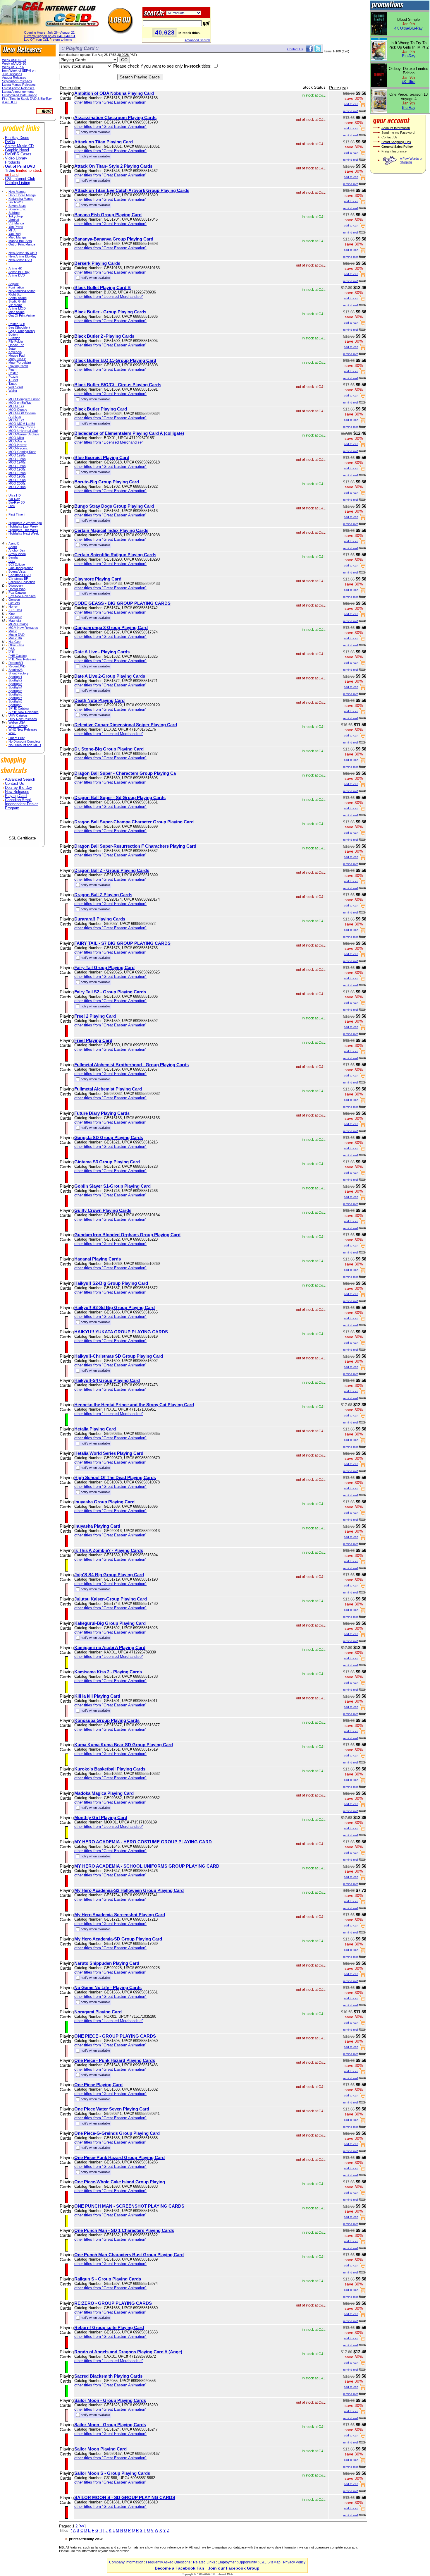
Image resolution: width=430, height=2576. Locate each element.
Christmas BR (18, 578)
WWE (12, 733)
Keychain (15, 352)
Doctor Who (17, 589)
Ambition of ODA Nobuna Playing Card (114, 93)
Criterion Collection (22, 582)
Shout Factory (19, 673)
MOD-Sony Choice (22, 427)
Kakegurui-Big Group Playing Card (110, 1623)
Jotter (13, 348)
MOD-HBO (16, 420)
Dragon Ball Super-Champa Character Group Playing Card (134, 822)
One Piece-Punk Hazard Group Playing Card (119, 2157)
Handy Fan (16, 345)
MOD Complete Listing (24, 399)
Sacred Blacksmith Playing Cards (108, 2376)
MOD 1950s (17, 466)
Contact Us (14, 784)
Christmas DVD (20, 575)
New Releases (17, 792)
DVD (12, 506)
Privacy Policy (294, 2562)
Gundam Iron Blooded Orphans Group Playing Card (127, 1235)
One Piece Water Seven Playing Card (112, 2109)
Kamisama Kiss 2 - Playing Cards (108, 1672)
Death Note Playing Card (99, 700)
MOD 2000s (17, 483)
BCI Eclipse (17, 564)
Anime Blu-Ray (19, 272)
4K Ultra (408, 82)
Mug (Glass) (17, 359)
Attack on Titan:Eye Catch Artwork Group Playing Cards (132, 190)
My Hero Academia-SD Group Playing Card (118, 1939)
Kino (12, 614)
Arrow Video (17, 554)
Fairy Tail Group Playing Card (104, 967)
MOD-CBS (16, 406)
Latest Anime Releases (18, 88)
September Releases (17, 81)
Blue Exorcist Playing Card (102, 457)
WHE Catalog (18, 726)
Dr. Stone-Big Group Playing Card (109, 749)
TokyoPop (16, 216)
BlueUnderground (21, 568)
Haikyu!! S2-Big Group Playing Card (111, 1283)
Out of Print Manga (22, 244)
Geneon (14, 600)
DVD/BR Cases (18, 154)
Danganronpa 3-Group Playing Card (111, 627)
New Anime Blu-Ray (23, 256)
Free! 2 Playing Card (95, 1016)
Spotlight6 (15, 694)
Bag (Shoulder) (19, 327)
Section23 (16, 202)
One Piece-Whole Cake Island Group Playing (120, 2182)
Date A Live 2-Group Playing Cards (110, 676)
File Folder (16, 341)
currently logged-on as (50, 36)
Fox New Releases (22, 596)
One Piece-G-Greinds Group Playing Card (117, 2133)
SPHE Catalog (19, 708)
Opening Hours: (49, 32)
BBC (12, 561)
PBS (12, 649)
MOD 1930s (17, 459)
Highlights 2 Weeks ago (25, 523)
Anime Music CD (19, 146)
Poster (13, 373)
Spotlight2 (15, 680)
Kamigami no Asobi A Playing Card (110, 1647)
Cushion (14, 338)
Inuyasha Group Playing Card (104, 1502)
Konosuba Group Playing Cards (107, 1720)
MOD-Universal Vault (23, 431)
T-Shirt (13, 380)
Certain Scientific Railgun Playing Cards (115, 555)
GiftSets (14, 603)
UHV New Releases (23, 719)
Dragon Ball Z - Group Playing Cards (112, 870)
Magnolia (15, 621)
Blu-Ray (14, 499)
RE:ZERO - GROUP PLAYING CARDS (113, 2303)
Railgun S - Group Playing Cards (108, 2279)
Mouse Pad (17, 356)
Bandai (13, 557)
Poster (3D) (17, 324)
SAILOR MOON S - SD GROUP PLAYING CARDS (125, 2497)
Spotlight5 (15, 691)
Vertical (14, 220)
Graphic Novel (17, 150)
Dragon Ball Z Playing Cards (103, 895)
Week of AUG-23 (14, 60)
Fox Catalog (17, 593)
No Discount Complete (24, 741)
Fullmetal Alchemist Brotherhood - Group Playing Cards (131, 1065)
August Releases (14, 78)
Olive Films (16, 645)
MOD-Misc (16, 438)
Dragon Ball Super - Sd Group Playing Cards (120, 797)
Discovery (16, 585)
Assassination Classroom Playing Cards (115, 117)
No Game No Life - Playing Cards (108, 1987)
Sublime (14, 213)
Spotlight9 (15, 705)
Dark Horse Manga (22, 195)
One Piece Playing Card (98, 2085)
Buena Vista (17, 571)
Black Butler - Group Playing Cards (110, 312)
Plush (12, 370)
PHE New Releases (23, 659)
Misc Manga (17, 237)
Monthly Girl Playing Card (101, 1817)
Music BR (15, 638)
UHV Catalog (18, 715)
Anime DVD (17, 275)
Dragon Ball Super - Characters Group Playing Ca (125, 773)
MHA (12, 230)
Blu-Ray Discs (17, 138)
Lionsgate (15, 617)
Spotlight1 (15, 677)
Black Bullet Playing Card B (103, 287)
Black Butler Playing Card (101, 409)
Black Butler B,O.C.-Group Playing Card (115, 360)
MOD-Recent (18, 448)
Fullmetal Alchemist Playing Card (108, 1089)
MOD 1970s (17, 473)
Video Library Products (16, 160)
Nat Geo (14, 642)
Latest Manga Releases (19, 85)
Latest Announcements (18, 92)
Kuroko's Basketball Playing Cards (110, 1769)
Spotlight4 (15, 687)
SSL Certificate (22, 838)
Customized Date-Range (20, 95)
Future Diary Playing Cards (102, 1113)
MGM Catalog (18, 624)
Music (13, 631)
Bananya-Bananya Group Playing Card (114, 239)
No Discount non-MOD (25, 745)
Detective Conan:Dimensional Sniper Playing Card (126, 725)
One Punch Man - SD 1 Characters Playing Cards (124, 2230)
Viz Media (15, 305)
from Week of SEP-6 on (19, 71)
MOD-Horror (18, 445)
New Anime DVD (20, 260)
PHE (12, 652)
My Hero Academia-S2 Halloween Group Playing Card (129, 1890)
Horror (13, 607)
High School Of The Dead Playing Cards (115, 1477)
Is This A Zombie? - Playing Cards (109, 1550)
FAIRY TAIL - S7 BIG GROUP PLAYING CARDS (122, 943)
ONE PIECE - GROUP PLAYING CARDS (115, 2036)
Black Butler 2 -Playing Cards (104, 336)
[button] (22, 825)
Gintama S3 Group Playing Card (107, 1162)
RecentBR (16, 663)
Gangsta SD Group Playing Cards (109, 1137)
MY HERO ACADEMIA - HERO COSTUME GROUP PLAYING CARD (143, 1842)
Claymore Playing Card (98, 579)
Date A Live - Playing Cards (102, 652)
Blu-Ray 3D (17, 502)
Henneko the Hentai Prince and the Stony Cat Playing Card (134, 1405)
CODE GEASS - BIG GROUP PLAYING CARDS (122, 603)
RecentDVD (17, 666)
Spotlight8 (15, 701)
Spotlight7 (15, 698)
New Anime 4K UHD (23, 253)
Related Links (204, 2562)
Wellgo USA (17, 722)
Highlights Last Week (23, 526)
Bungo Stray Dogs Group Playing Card (114, 506)
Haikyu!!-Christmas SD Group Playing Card (119, 1356)
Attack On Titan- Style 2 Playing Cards (113, 166)
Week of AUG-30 (14, 63)
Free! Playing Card (93, 1040)
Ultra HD (15, 495)
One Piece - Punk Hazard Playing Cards (115, 2060)
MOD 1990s (17, 480)
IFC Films (15, 610)
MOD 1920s (17, 455)
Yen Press (16, 227)
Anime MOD (17, 308)
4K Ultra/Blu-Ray (408, 28)
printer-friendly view (86, 2539)
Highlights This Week (23, 530)
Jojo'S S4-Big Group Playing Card (109, 1575)
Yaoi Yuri (14, 234)
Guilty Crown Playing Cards (103, 1210)
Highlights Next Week (24, 533)
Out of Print (17, 738)
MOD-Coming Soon (22, 452)
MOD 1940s (17, 462)
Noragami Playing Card (98, 2012)
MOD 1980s (17, 476)
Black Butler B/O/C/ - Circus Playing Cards (118, 385)
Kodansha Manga (21, 199)
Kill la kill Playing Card (97, 1696)
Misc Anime (17, 312)
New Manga (17, 192)
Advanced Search (197, 40)
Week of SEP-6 (13, 67)
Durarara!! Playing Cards (100, 919)
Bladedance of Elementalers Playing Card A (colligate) (129, 433)
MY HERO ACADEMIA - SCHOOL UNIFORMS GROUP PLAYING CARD (147, 1866)
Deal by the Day (19, 788)
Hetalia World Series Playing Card (109, 1453)
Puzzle (13, 377)
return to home (62, 40)
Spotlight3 (15, 684)
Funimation (16, 287)
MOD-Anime (17, 441)
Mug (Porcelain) (20, 363)
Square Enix (17, 209)
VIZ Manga (16, 223)
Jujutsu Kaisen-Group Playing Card (111, 1599)
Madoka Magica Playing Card (104, 1793)
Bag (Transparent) (22, 331)
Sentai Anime (18, 298)
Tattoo (13, 384)
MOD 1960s (17, 469)
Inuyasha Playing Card (97, 1526)
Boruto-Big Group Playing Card (107, 482)
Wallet (13, 391)
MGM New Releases (23, 628)
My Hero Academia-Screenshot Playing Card (120, 1915)
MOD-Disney (18, 410)
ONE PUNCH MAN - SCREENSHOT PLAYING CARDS (129, 2206)
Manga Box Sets (20, 241)
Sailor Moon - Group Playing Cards (110, 2400)
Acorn (13, 547)
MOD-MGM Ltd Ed (22, 424)
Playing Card (16, 796)
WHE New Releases (23, 729)
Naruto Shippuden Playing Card (107, 1963)
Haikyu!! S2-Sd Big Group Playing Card (115, 1307)
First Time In (17, 514)
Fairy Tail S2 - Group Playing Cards (110, 992)
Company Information (126, 2562)
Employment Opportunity (237, 2562)
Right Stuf (15, 294)
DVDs (10, 142)
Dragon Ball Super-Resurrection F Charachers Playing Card (135, 846)
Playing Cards (18, 366)
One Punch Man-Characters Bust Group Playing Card (129, 2255)
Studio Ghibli (17, 301)
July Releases (12, 74)
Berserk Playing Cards (97, 263)
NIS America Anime (22, 291)
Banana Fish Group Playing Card (108, 215)
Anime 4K (15, 268)
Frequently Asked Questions (168, 2562)
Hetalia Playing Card (95, 1429)
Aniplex (14, 284)
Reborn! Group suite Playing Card (109, 2327)
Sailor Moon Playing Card (100, 2449)
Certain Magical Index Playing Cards (111, 530)
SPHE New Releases (24, 712)
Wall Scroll (16, 387)
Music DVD (17, 635)
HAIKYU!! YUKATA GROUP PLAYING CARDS (121, 1332)
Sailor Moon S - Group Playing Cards (112, 2473)
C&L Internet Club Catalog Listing (20, 181)
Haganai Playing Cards (98, 1259)
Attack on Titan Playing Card (104, 142)
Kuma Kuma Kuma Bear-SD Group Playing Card (124, 1745)
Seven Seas (17, 206)
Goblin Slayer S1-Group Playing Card (112, 1186)
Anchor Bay (17, 550)
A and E (14, 543)
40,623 (165, 32)
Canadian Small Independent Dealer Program (21, 804)
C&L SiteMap (270, 2562)
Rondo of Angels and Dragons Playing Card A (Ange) (128, 2352)
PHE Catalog (18, 656)
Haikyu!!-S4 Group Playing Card (107, 1380)
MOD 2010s (17, 487)
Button (13, 334)
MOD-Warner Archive (24, 434)
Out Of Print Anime (22, 315)
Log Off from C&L (36, 40)
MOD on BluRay (20, 403)
